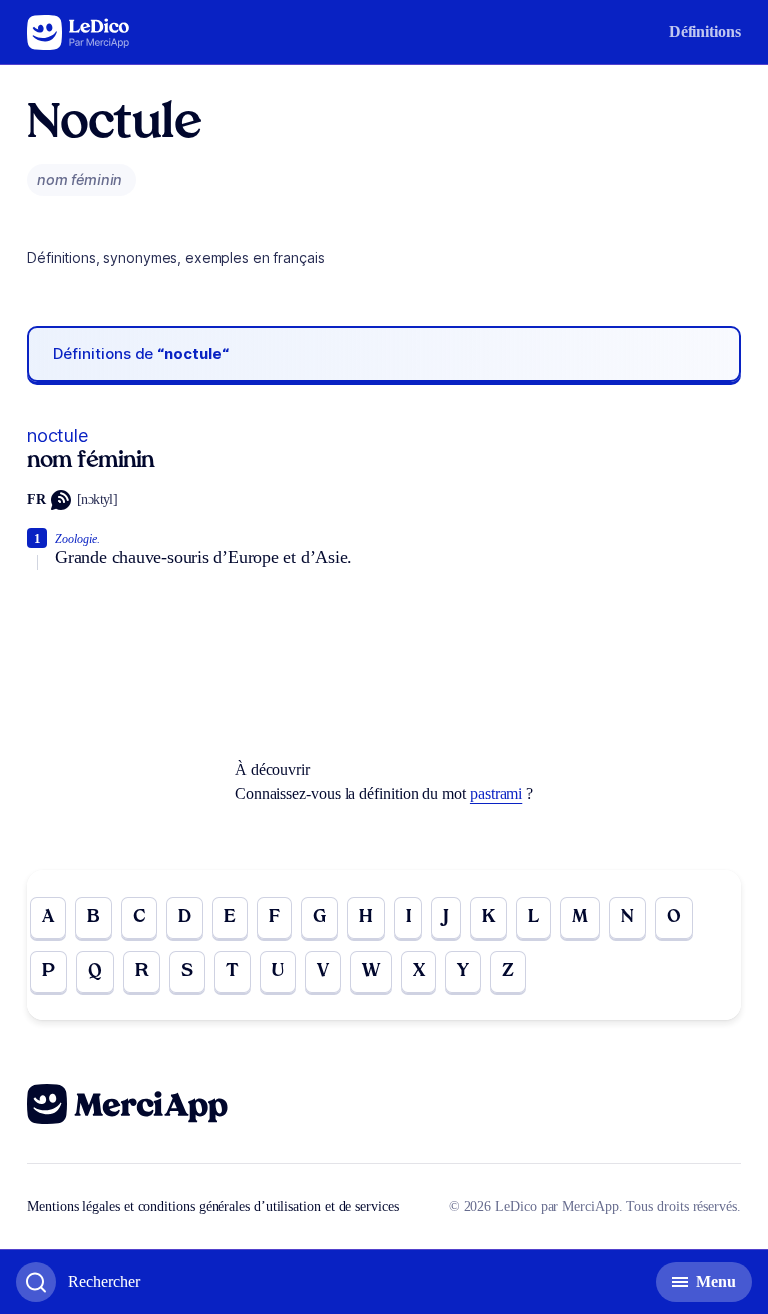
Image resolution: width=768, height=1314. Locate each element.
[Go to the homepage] (78, 32)
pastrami (496, 793)
